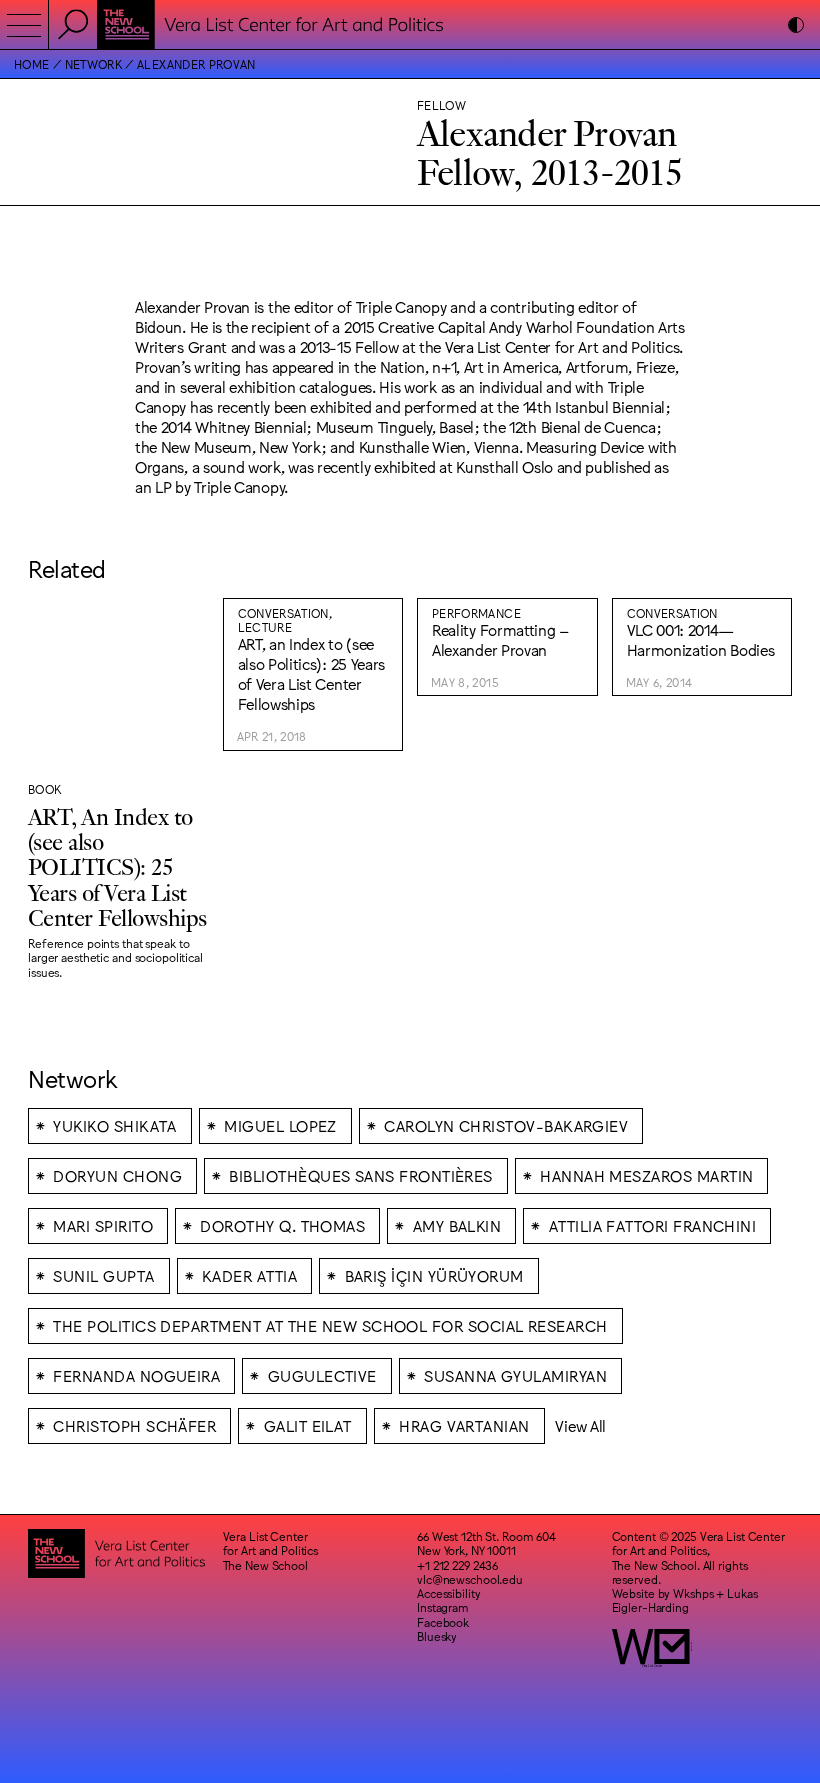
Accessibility (448, 1593)
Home (31, 64)
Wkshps (693, 1593)
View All (580, 1425)
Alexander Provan (196, 64)
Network (93, 64)
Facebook (443, 1622)
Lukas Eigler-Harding (685, 1600)
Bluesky (437, 1636)
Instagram (443, 1607)
